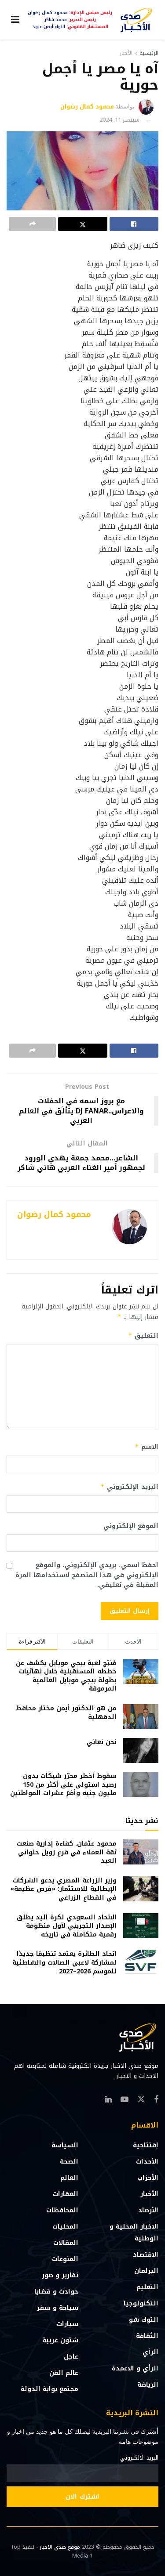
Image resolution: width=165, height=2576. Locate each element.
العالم (69, 2178)
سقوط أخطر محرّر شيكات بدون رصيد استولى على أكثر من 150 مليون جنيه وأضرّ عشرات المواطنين (63, 1785)
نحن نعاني (102, 1742)
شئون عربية (60, 2340)
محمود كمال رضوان (87, 107)
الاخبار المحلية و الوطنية (134, 2233)
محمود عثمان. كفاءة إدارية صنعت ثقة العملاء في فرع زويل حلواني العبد (67, 1852)
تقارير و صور (60, 2275)
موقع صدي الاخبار (60, 2547)
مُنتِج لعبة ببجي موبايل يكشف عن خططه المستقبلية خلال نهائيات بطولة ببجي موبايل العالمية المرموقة (66, 1676)
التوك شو (144, 2320)
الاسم (147, 1447)
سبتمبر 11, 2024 (119, 120)
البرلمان (146, 2271)
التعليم (147, 2287)
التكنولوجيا (141, 2303)
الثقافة (147, 2336)
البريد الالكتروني (139, 2458)
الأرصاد (148, 2210)
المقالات (66, 2243)
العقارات (66, 2194)
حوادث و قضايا (56, 2292)
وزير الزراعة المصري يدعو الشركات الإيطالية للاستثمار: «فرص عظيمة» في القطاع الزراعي (63, 1889)
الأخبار (126, 53)
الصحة (69, 2162)
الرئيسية (149, 53)
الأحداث (147, 2162)
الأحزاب (148, 2178)
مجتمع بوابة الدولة (49, 2389)
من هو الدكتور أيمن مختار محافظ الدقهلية (66, 1713)
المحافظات (62, 2210)
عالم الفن (64, 2373)
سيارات (68, 2324)
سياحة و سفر (58, 2308)
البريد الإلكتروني (129, 1487)
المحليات (65, 2227)
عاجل (71, 2357)
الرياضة (148, 2385)
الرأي (150, 2352)
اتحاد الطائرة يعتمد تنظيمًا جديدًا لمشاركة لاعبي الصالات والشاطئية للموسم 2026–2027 (64, 1962)
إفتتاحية (146, 2145)
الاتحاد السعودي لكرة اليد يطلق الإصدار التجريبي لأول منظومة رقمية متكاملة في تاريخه (67, 1926)
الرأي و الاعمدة (135, 2368)
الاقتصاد (146, 2255)
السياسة (65, 2145)
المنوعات (65, 2259)
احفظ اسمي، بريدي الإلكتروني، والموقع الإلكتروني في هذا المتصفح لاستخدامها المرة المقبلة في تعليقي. (87, 1575)
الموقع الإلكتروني (131, 1526)
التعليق (143, 1336)
